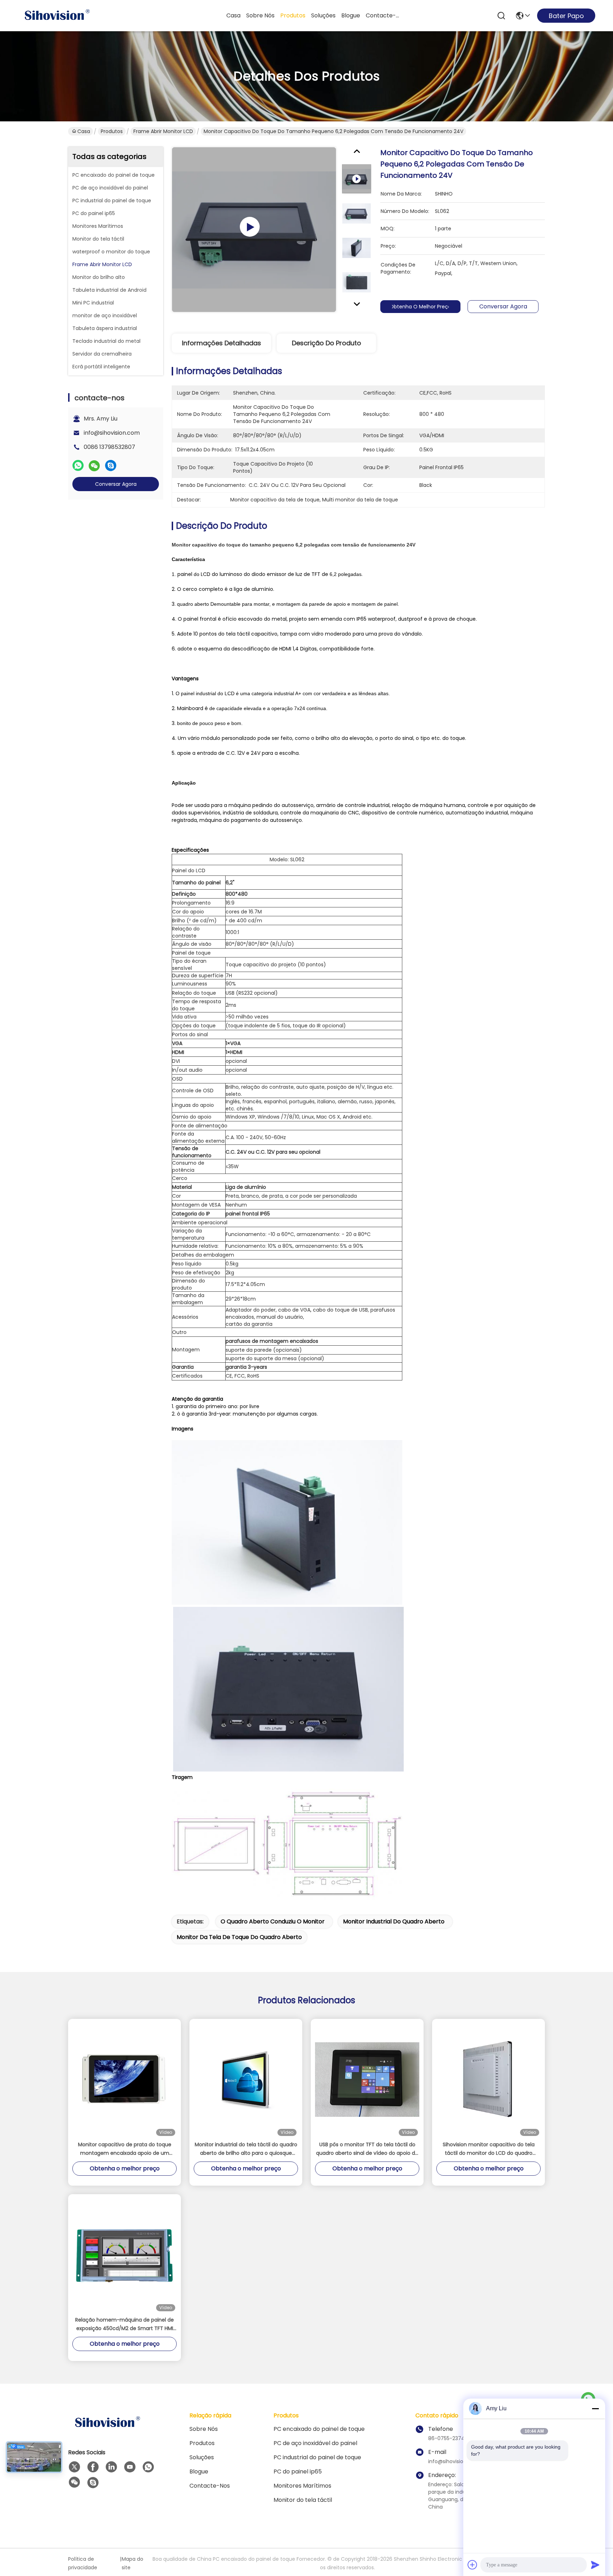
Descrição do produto (327, 343)
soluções (323, 15)
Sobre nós (260, 15)
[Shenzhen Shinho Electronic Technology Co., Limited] (57, 16)
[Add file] (473, 2565)
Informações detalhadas (222, 343)
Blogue (351, 15)
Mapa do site (132, 2563)
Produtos (293, 15)
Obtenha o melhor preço (420, 307)
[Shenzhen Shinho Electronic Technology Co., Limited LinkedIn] (111, 2467)
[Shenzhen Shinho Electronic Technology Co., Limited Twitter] (74, 2467)
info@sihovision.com (112, 433)
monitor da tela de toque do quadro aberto (239, 1937)
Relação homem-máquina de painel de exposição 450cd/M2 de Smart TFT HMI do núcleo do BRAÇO (125, 2324)
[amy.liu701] (93, 2483)
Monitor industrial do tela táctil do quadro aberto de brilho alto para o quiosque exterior (246, 2149)
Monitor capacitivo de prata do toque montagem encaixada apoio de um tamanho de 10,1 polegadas (125, 2149)
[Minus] (595, 2409)
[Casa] (107, 2431)
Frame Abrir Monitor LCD (163, 131)
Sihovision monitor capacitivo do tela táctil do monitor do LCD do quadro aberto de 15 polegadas (489, 2149)
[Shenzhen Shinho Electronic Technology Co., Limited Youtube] (130, 2467)
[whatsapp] (78, 466)
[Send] (595, 2565)
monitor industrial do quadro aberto (394, 1921)
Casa (233, 15)
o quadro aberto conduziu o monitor (273, 1921)
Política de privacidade (83, 2563)
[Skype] (111, 466)
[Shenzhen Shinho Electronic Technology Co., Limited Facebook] (93, 2467)
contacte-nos (383, 15)
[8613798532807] (148, 2467)
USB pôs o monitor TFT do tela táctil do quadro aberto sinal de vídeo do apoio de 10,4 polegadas (367, 2149)
